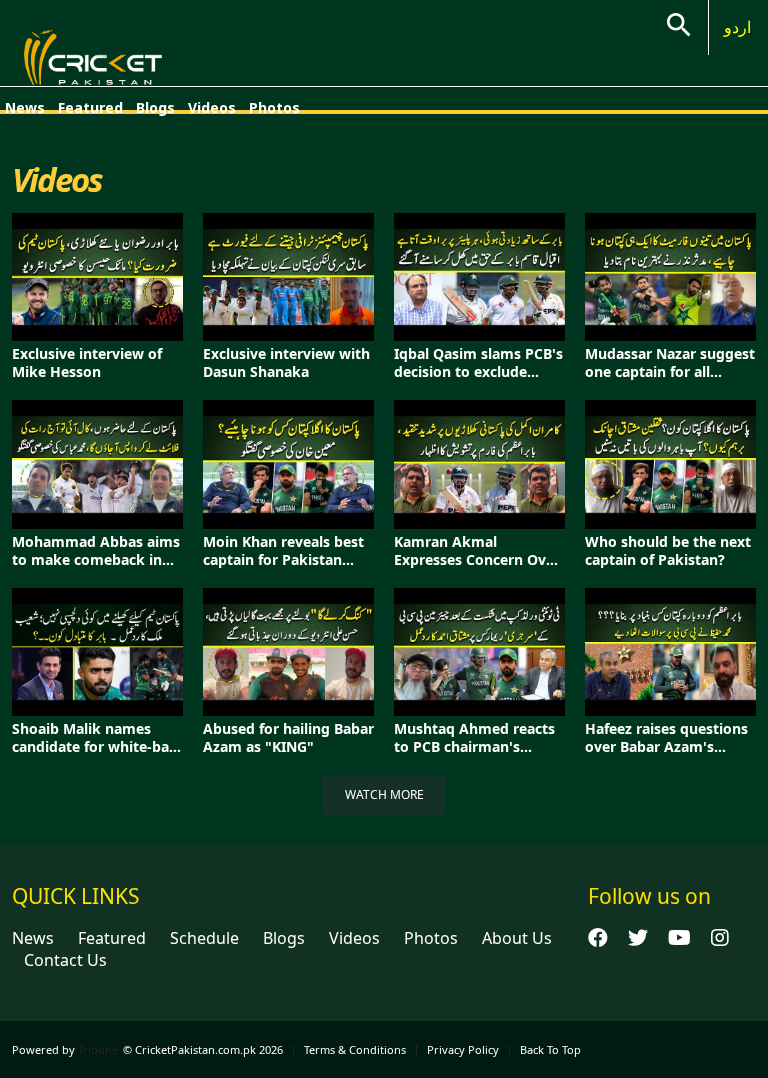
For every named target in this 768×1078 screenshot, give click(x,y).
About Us (517, 938)
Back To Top (550, 1049)
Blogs (155, 107)
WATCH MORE (384, 794)
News (25, 107)
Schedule (204, 938)
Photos (274, 107)
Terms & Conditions (355, 1049)
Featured (90, 107)
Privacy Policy (463, 1049)
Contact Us (65, 960)
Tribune (98, 1049)
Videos (212, 107)
